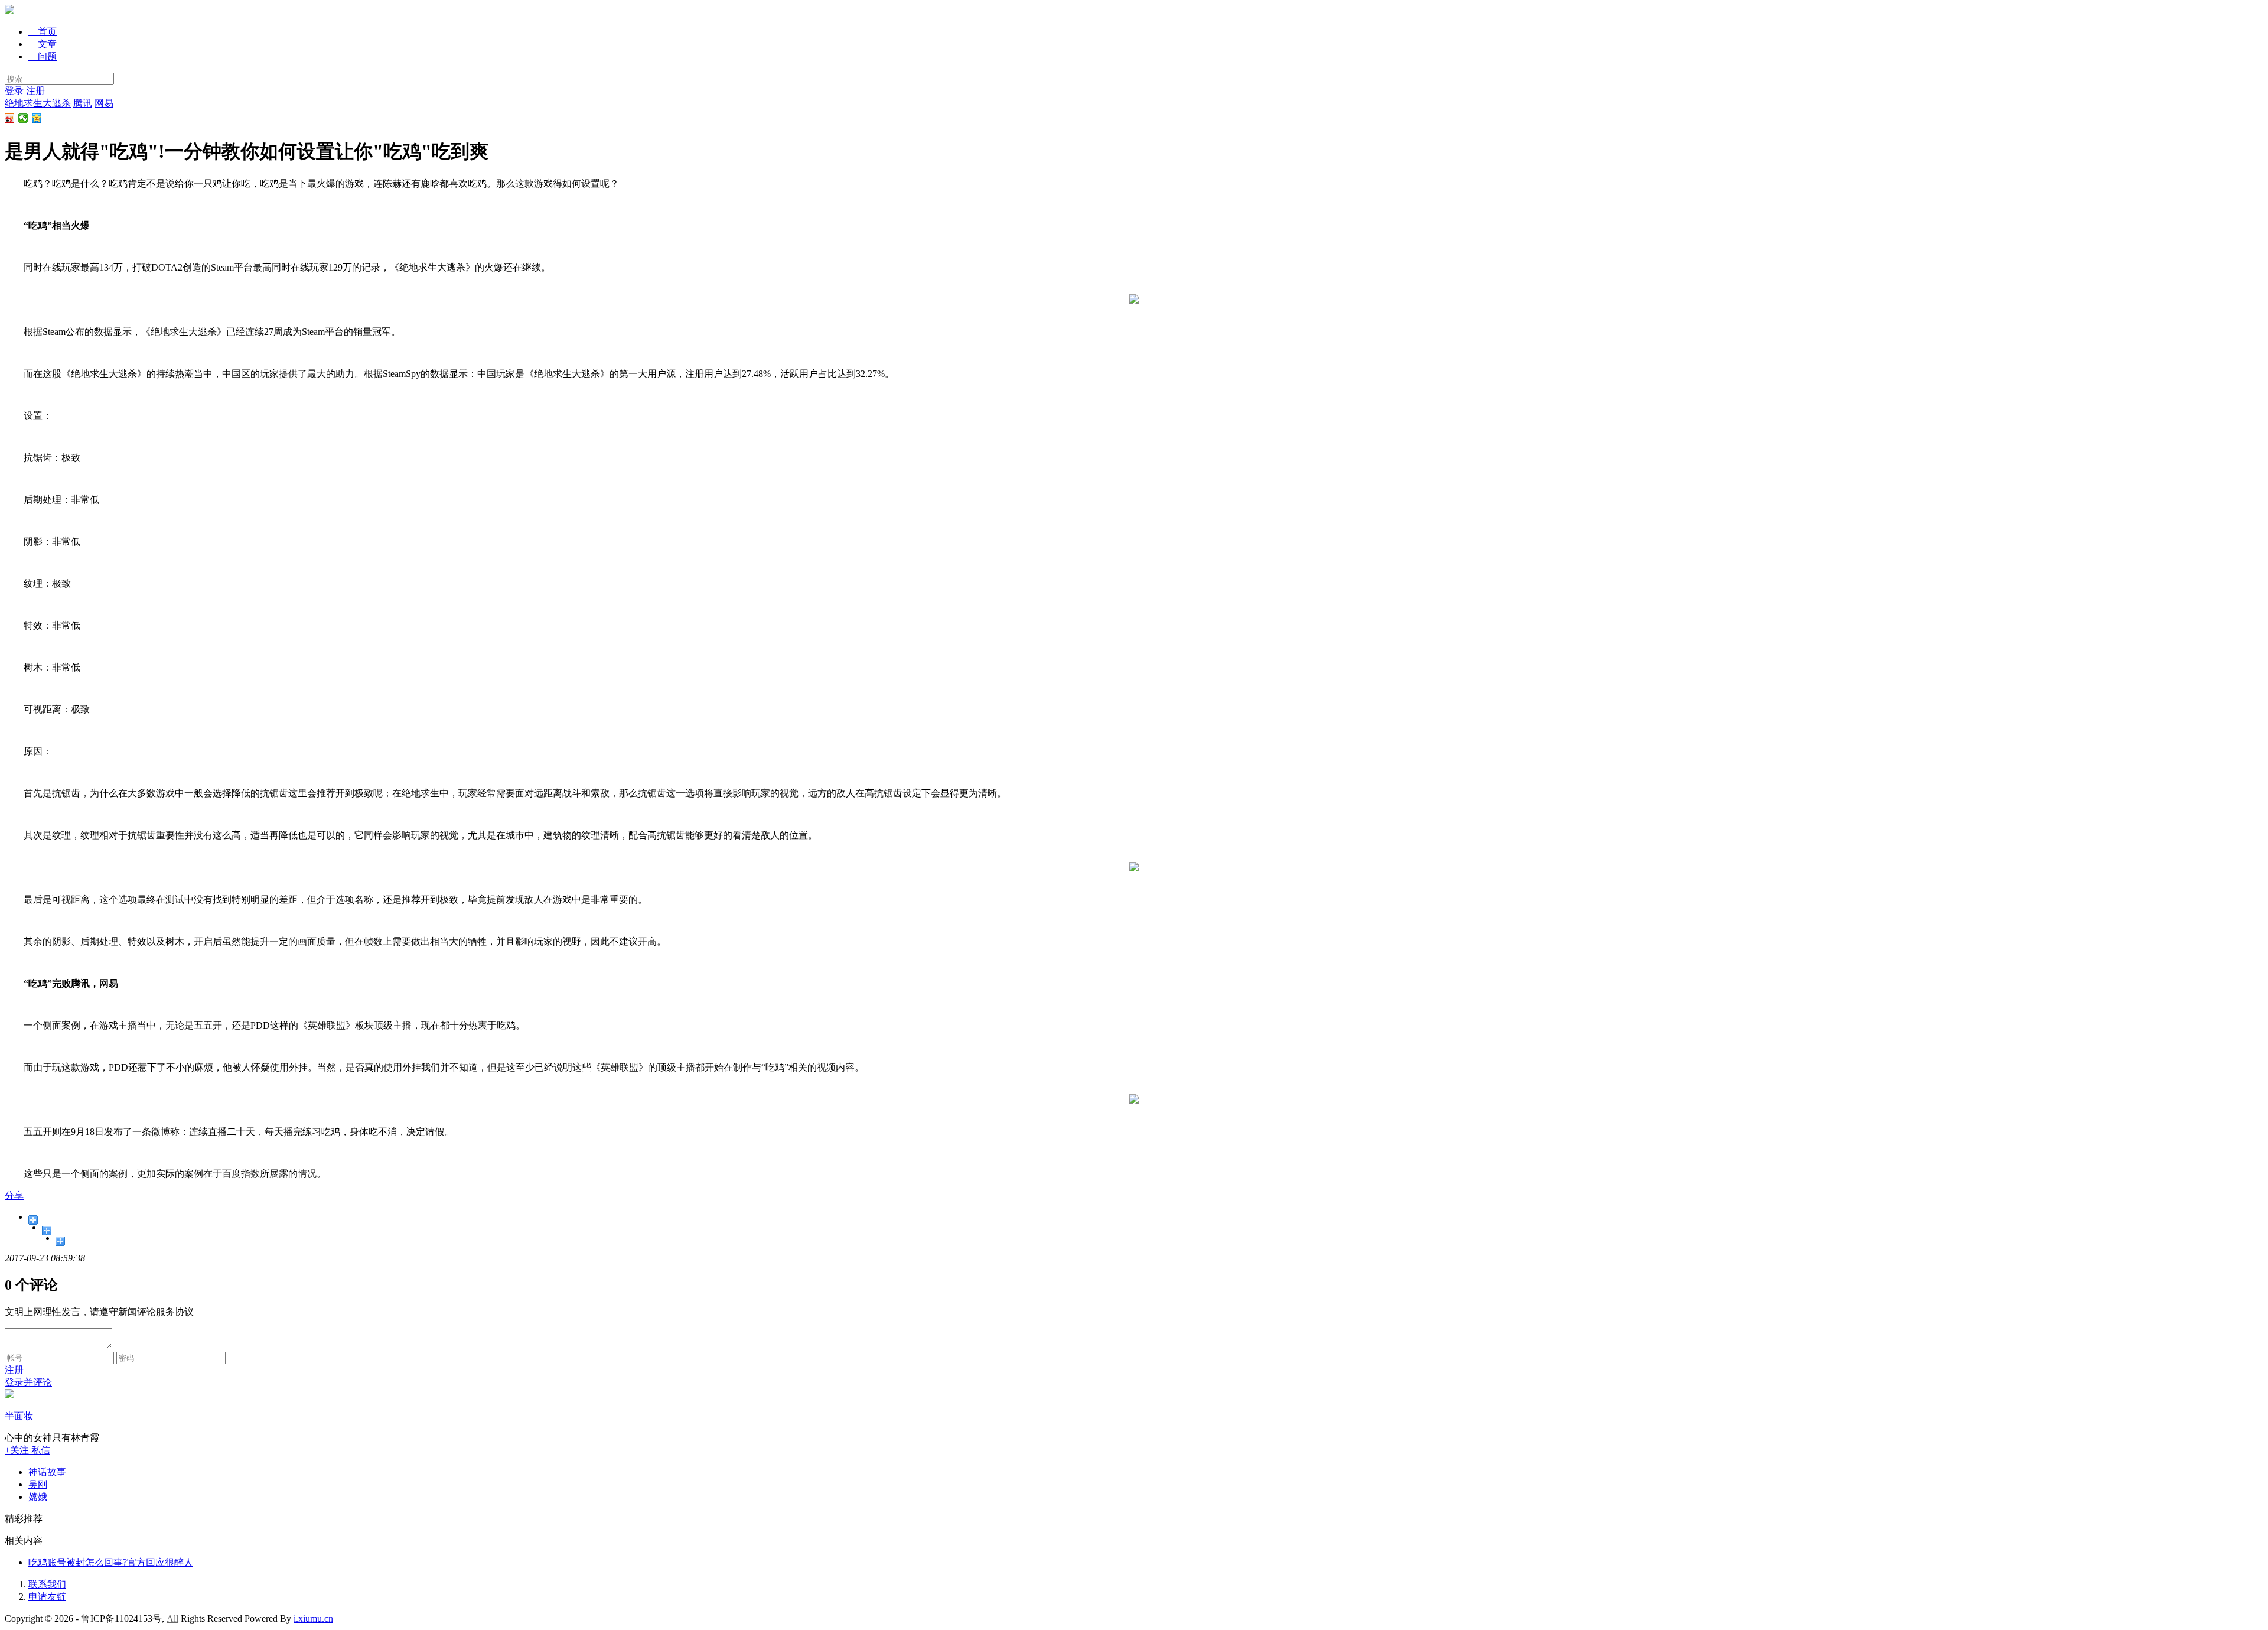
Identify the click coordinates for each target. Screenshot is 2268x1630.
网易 (104, 103)
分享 (14, 1195)
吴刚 (38, 1484)
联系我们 (47, 1584)
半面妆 (19, 1416)
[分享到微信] (23, 118)
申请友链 (47, 1597)
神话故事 (47, 1472)
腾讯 (83, 103)
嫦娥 (38, 1497)
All (172, 1618)
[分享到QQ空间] (37, 118)
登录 (14, 91)
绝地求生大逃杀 (38, 103)
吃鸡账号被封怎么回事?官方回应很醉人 (111, 1562)
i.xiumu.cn (313, 1618)
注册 (35, 91)
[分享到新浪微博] (10, 118)
